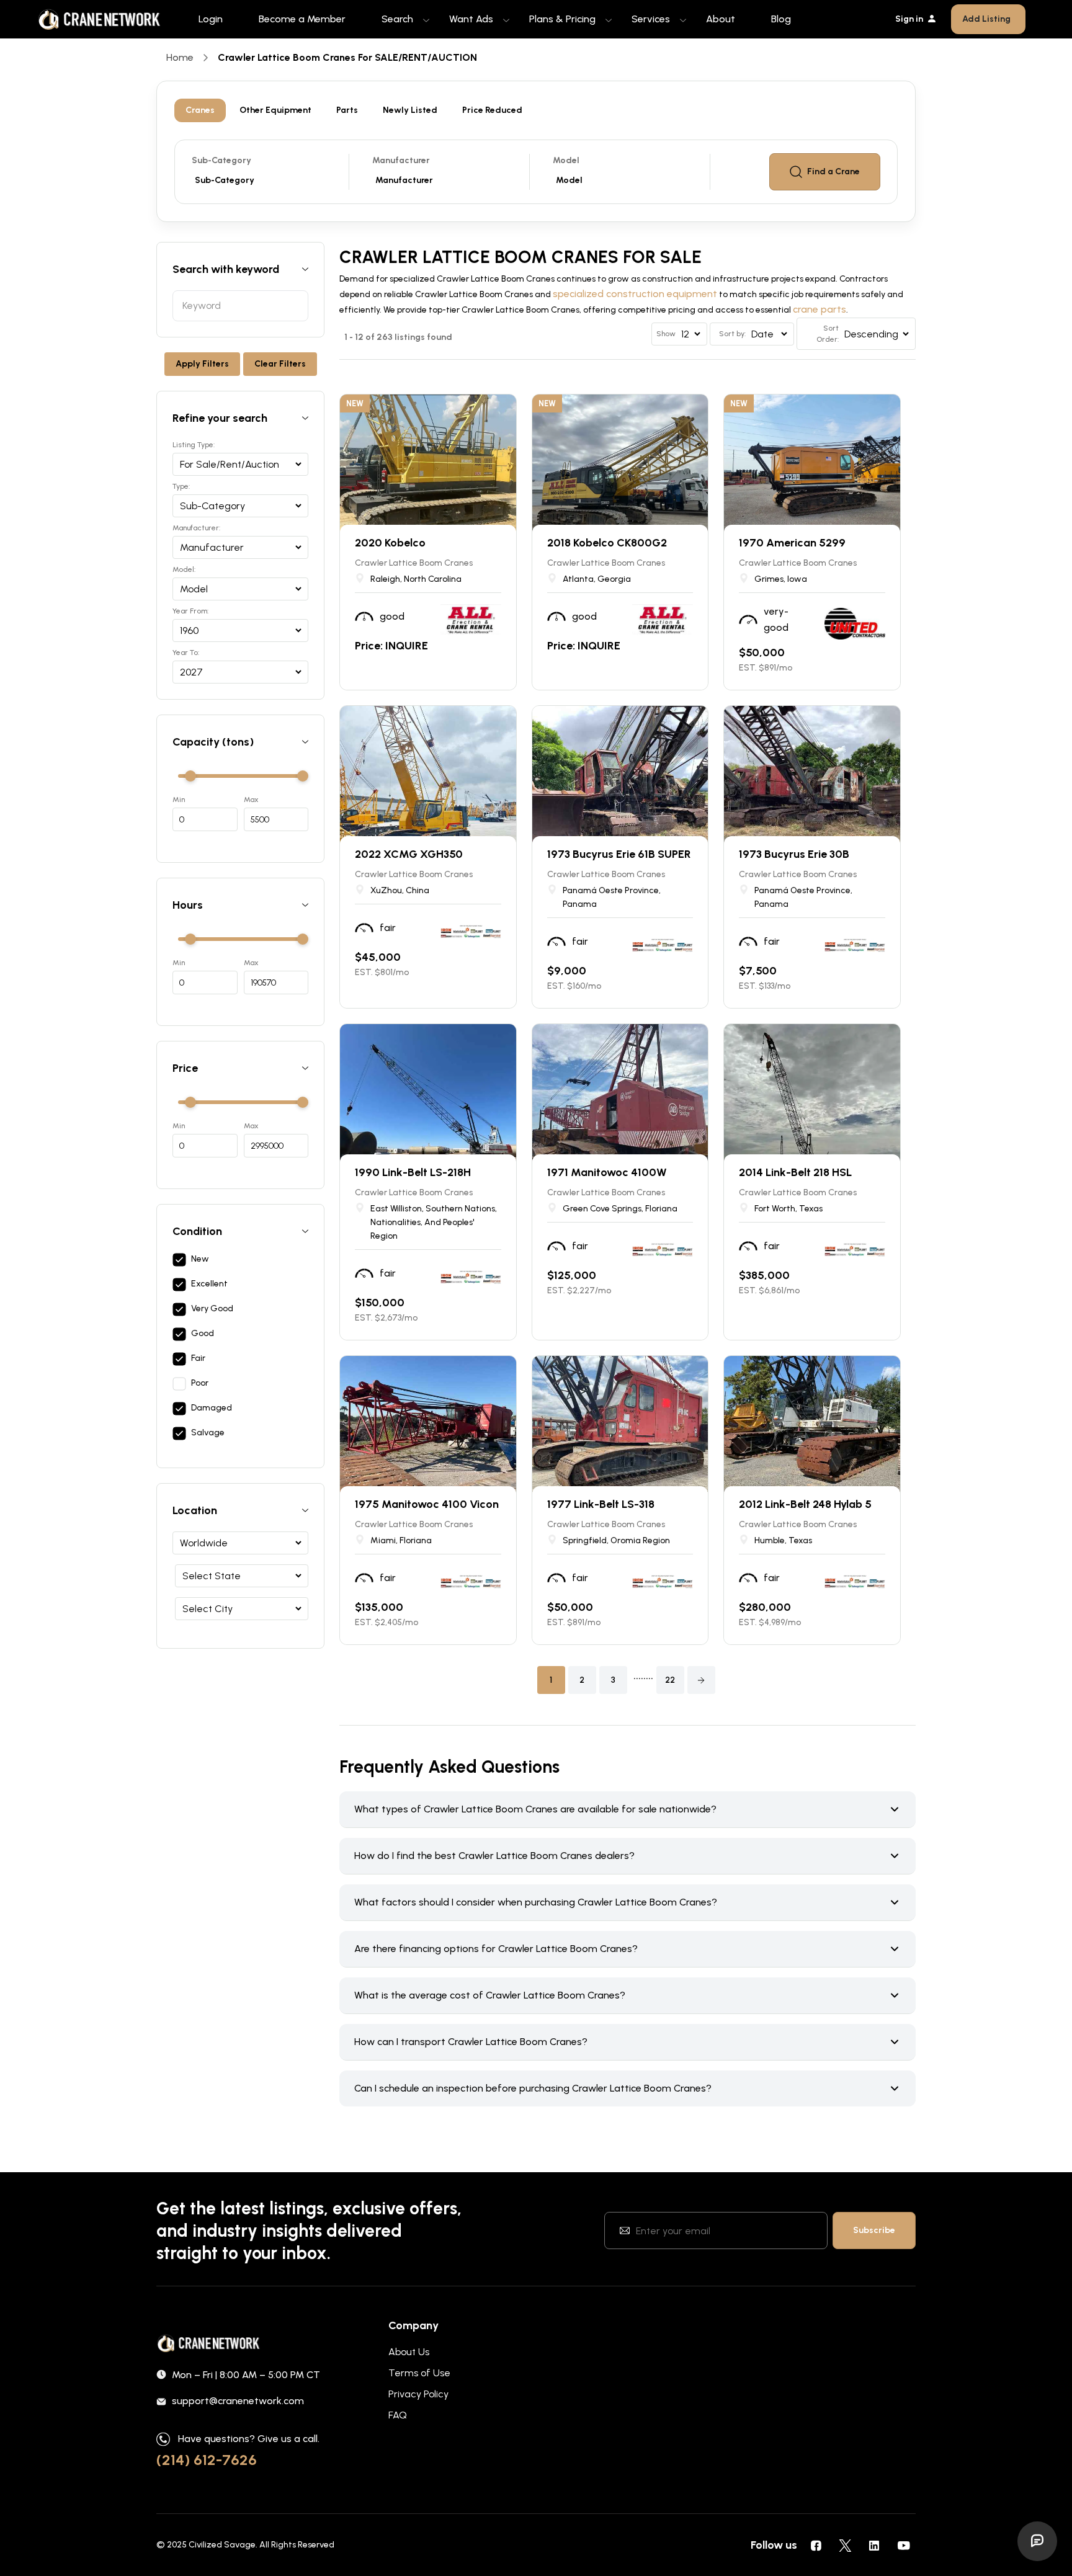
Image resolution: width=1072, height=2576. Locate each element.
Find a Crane (833, 172)
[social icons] (816, 2545)
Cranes (200, 110)
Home (180, 57)
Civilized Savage (222, 2545)
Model (566, 160)
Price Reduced (492, 110)
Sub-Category (221, 160)
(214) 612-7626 (207, 2460)
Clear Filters (280, 364)
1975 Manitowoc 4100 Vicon (427, 1504)
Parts (347, 110)
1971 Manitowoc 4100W (607, 1172)
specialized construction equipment (635, 294)
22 (670, 1680)
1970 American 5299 (792, 543)
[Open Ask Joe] (1037, 2541)
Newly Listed (410, 110)
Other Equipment (275, 110)
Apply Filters (202, 364)
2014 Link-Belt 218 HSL (795, 1172)
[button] (701, 1680)
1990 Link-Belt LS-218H (413, 1172)
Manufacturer (401, 160)
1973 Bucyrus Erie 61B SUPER (619, 854)
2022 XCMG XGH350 (409, 854)
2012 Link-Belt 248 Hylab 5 (805, 1504)
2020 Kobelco (390, 543)
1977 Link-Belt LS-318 (601, 1504)
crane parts (820, 309)
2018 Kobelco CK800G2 (607, 543)
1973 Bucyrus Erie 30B (794, 854)
